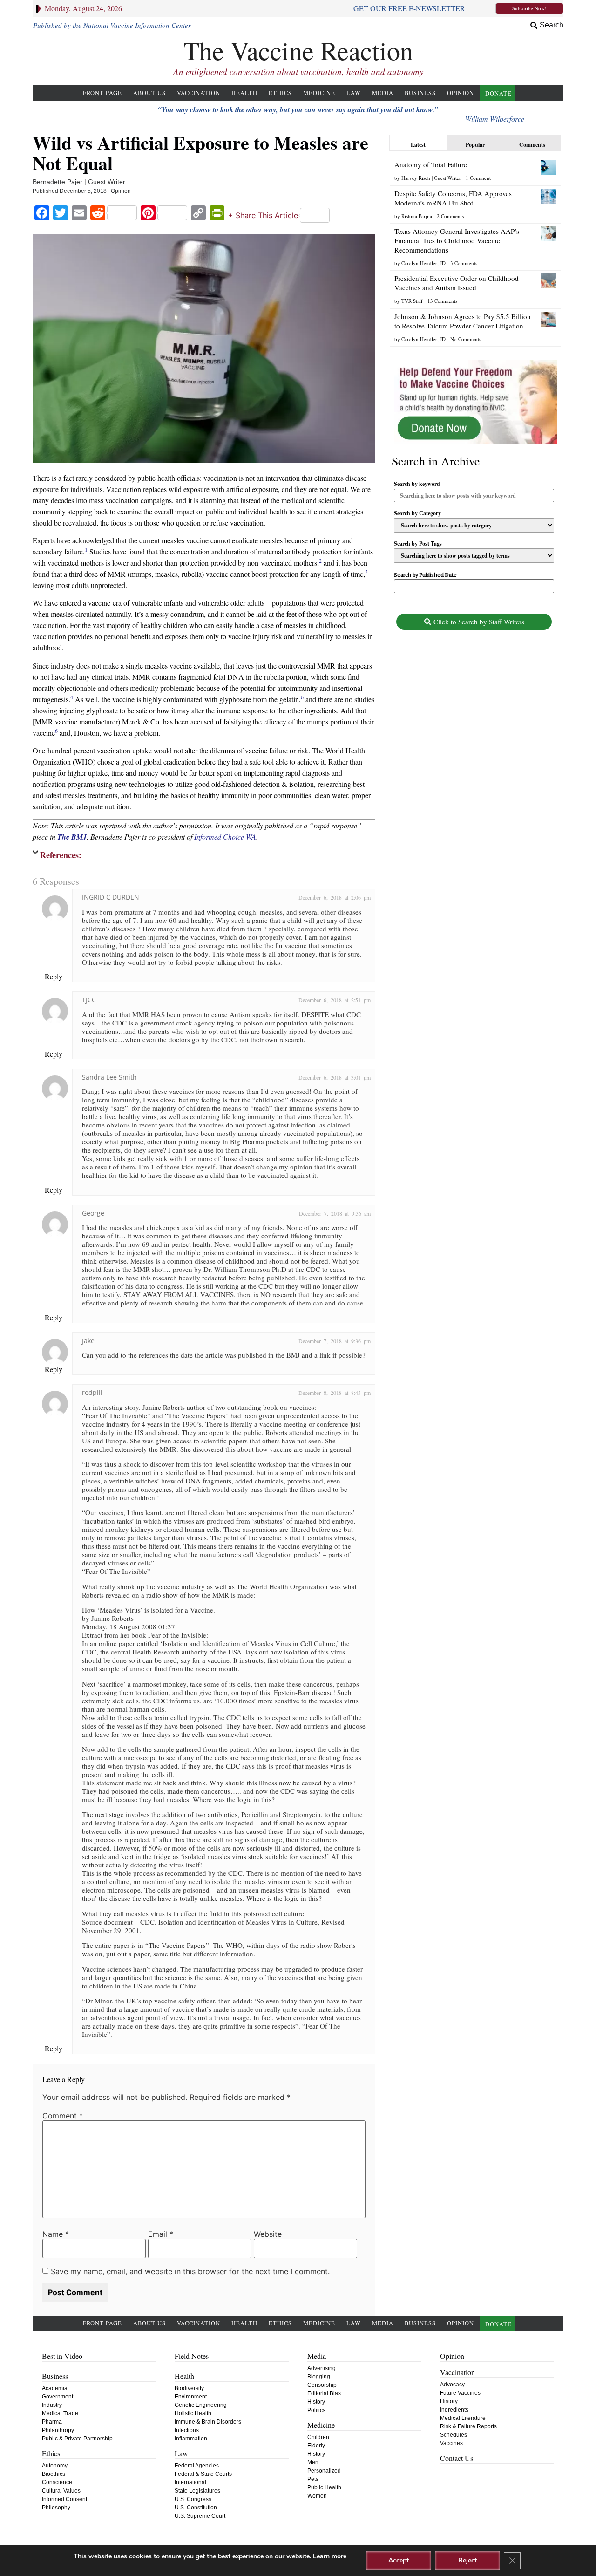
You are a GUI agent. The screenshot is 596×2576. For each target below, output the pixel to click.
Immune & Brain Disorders (208, 2422)
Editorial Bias (324, 2393)
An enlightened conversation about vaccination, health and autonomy (298, 72)
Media (383, 93)
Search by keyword (417, 484)
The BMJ (72, 837)
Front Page (102, 93)
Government (58, 2397)
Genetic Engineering (201, 2405)
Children (318, 2437)
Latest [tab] (418, 145)
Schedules (454, 2435)
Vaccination (199, 93)
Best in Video (62, 2356)
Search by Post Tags (418, 544)
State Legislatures (197, 2491)
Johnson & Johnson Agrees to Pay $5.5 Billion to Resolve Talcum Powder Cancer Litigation (463, 321)
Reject (467, 2560)
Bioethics (54, 2474)
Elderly (316, 2446)
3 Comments (464, 263)
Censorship (322, 2385)
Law (354, 93)
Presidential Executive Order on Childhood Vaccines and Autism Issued (457, 283)
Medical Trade (60, 2413)
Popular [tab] (475, 145)
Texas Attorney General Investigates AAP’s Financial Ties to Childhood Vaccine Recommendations (457, 240)
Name (56, 2234)
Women (317, 2496)
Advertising (322, 2368)
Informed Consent (64, 2499)
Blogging (319, 2377)
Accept (399, 2560)
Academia (55, 2388)
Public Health (324, 2487)
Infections (187, 2430)
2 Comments (450, 216)
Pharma (52, 2422)
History (316, 2402)
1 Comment (478, 178)
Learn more (330, 2556)
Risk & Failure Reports (468, 2426)
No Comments (466, 339)
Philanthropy (58, 2430)
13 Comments (442, 301)
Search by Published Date (425, 575)
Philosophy (56, 2508)
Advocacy (452, 2385)
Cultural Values (61, 2491)
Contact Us (457, 2458)
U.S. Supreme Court (200, 2516)
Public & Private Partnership (77, 2439)
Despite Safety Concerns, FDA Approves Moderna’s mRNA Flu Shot (453, 198)
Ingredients (454, 2410)
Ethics (280, 93)
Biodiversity (189, 2388)
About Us (149, 93)
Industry (52, 2405)
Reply (54, 976)
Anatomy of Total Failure (431, 164)
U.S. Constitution (196, 2508)
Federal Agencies (197, 2466)
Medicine (319, 93)
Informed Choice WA (225, 837)
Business (420, 93)
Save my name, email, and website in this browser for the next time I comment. (190, 2271)
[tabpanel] (475, 250)
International (190, 2482)
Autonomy (55, 2466)
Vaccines (451, 2443)
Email (161, 2234)
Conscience (57, 2482)
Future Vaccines (460, 2393)
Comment (63, 2116)
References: (61, 855)
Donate (498, 93)
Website (268, 2234)
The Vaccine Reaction (298, 50)
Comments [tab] (532, 145)
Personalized (324, 2471)
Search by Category (417, 513)
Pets (313, 2479)
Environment (191, 2397)
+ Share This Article (263, 215)
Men (313, 2462)
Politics (316, 2410)
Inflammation (191, 2439)
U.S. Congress (193, 2499)
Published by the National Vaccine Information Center (112, 25)
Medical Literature (463, 2418)
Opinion (461, 93)
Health (244, 93)
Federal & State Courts (203, 2474)
